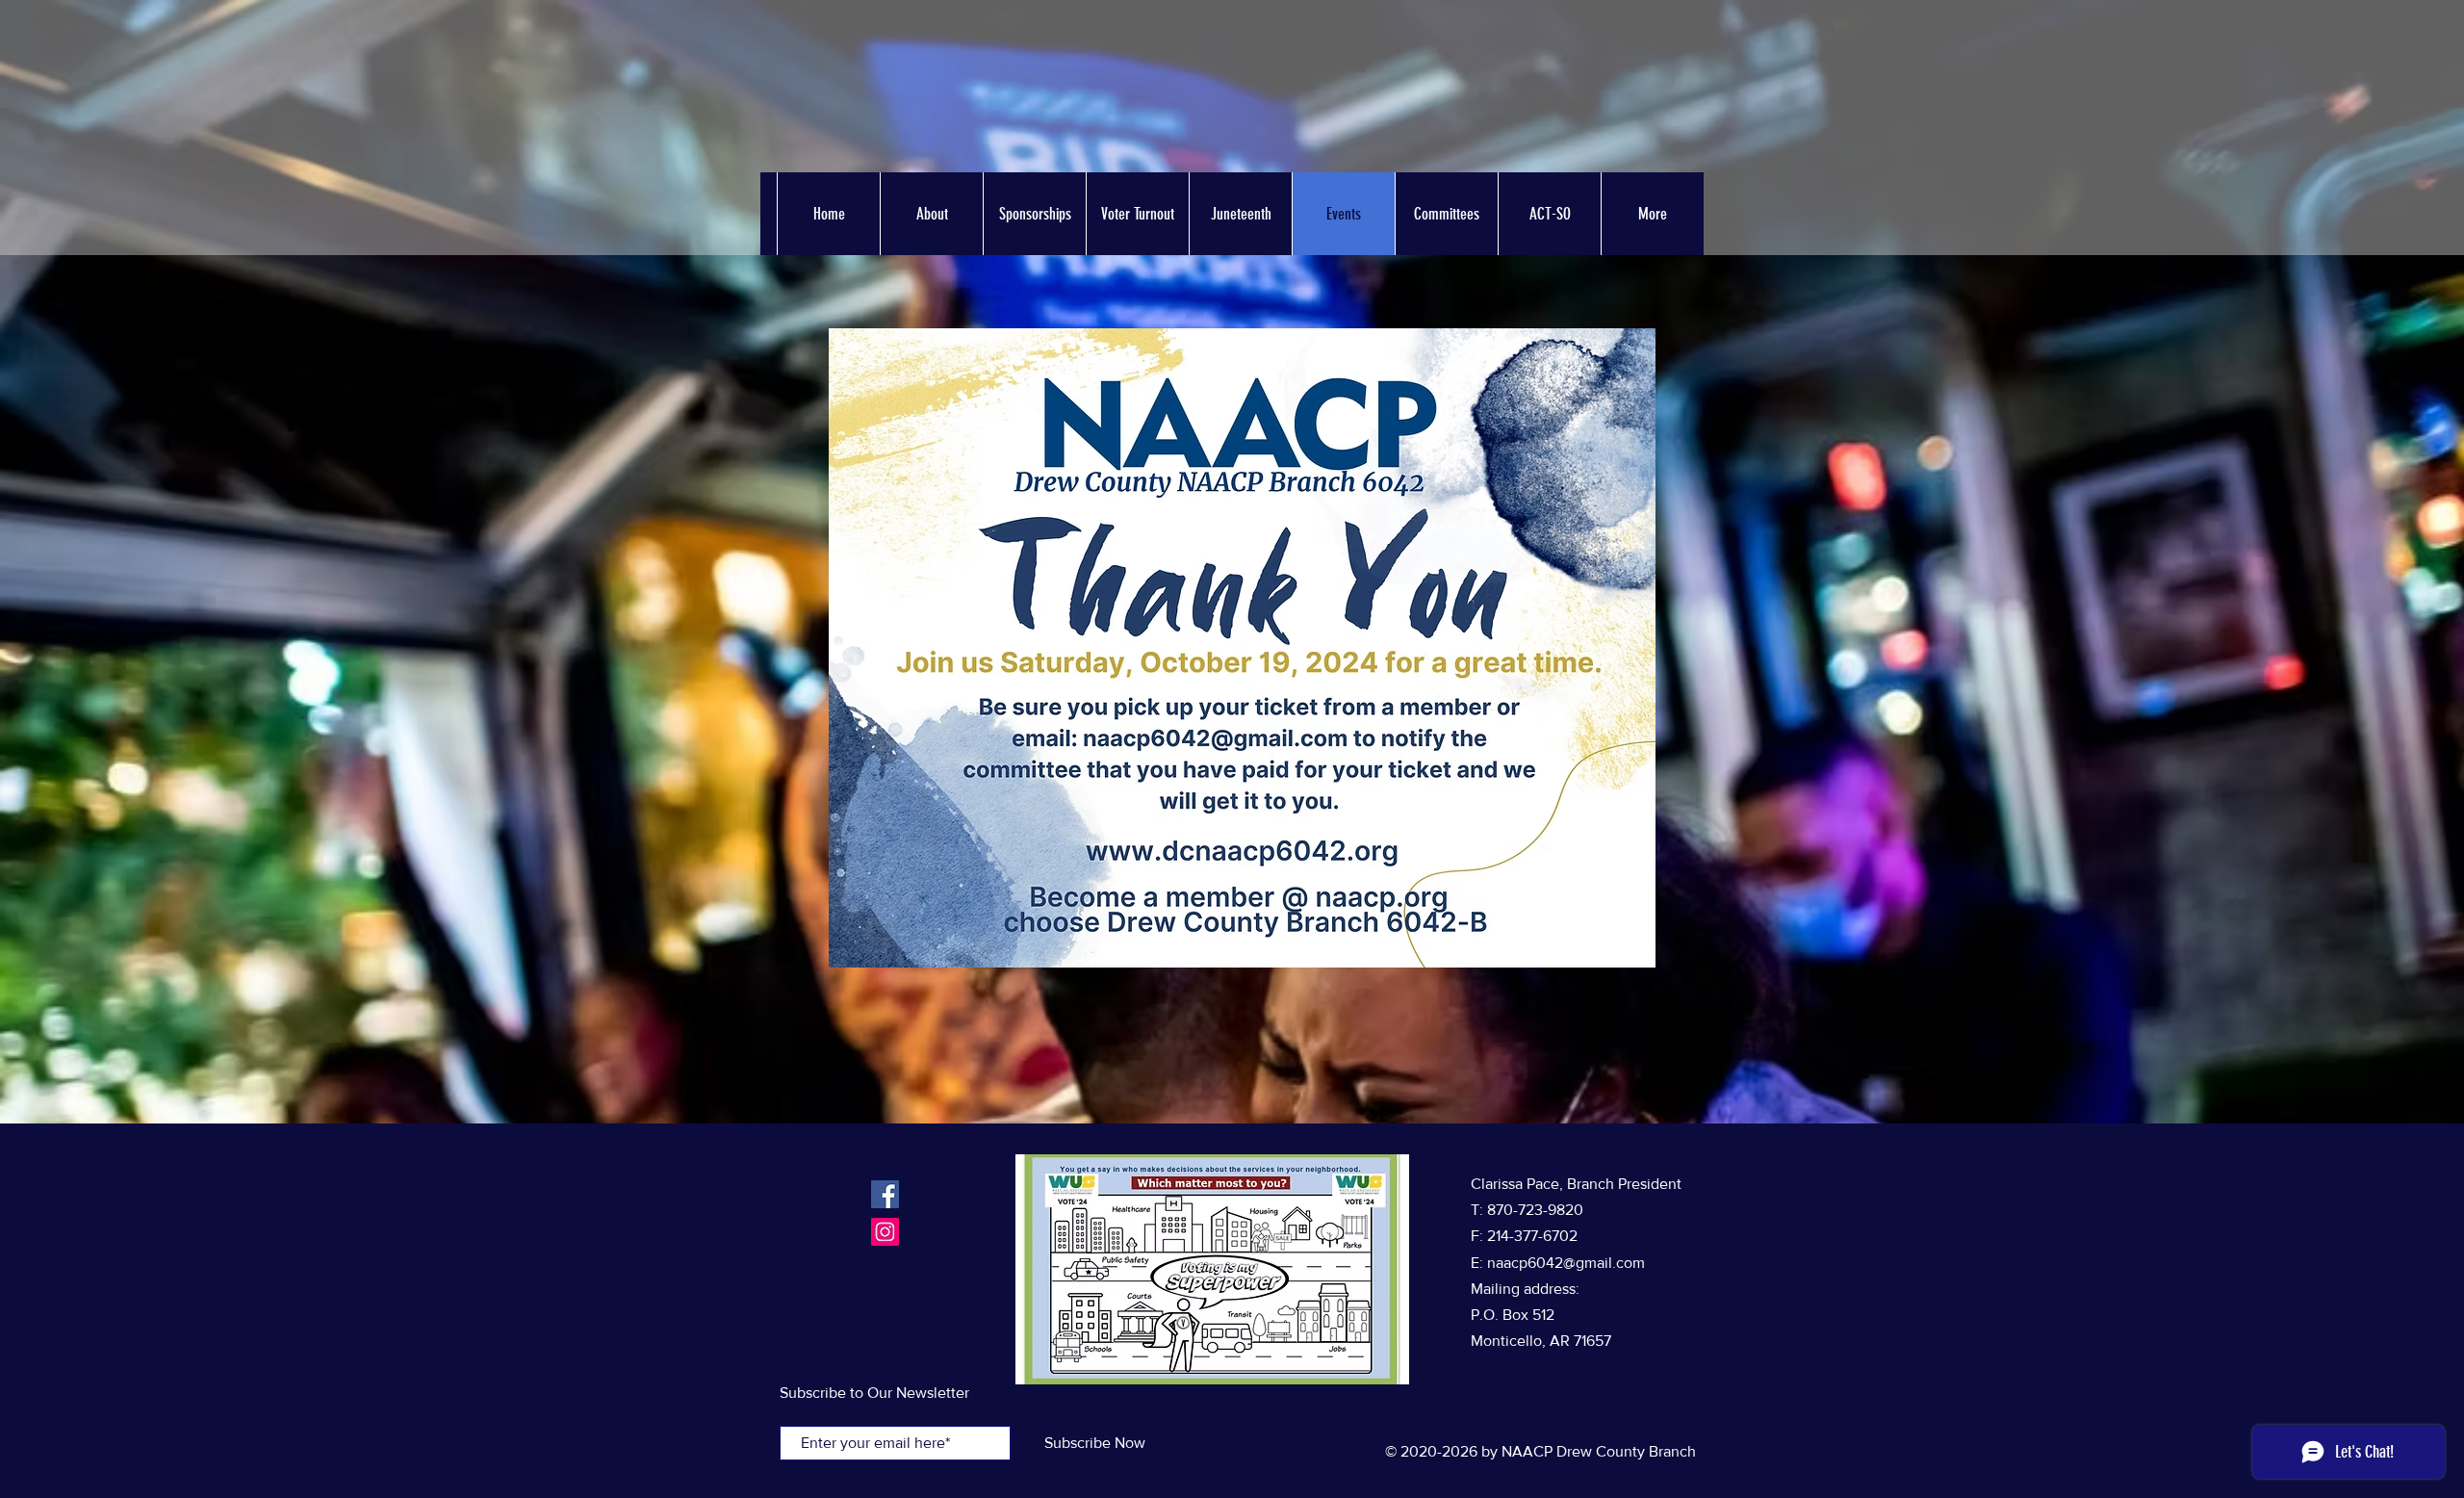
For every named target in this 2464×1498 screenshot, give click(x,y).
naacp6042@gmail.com (1566, 1263)
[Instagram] (885, 1232)
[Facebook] (885, 1194)
